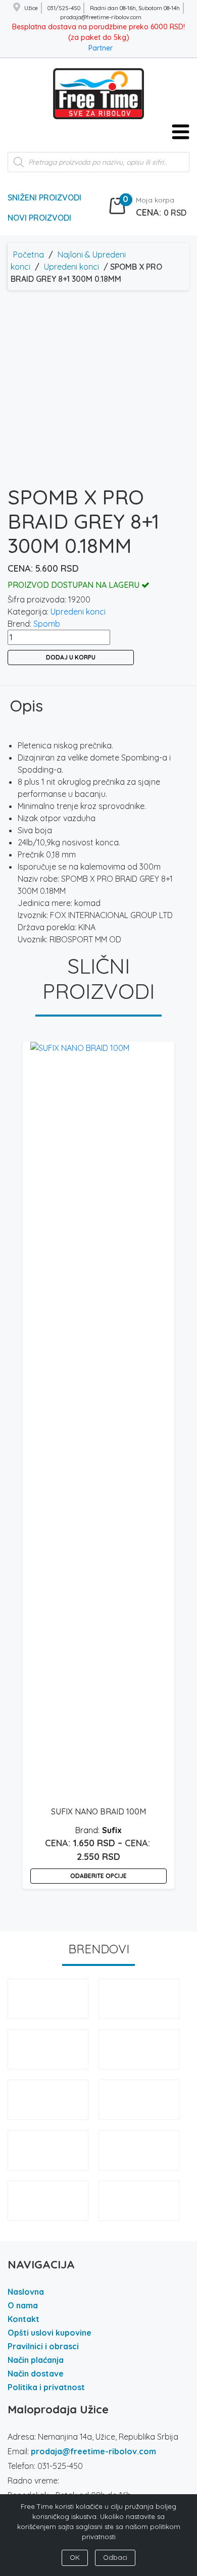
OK (75, 2557)
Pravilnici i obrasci (43, 2346)
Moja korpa (155, 200)
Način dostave (36, 2373)
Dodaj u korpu (71, 657)
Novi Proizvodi (39, 218)
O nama (23, 2305)
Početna (29, 255)
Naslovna (26, 2292)
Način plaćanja (36, 2360)
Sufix (112, 1830)
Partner (101, 48)
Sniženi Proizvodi (44, 197)
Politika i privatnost (46, 2387)
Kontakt (23, 2319)
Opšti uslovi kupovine (50, 2333)
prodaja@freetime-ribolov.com (93, 2451)
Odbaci (115, 2557)
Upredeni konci (71, 267)
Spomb (47, 624)
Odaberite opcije (98, 1876)
